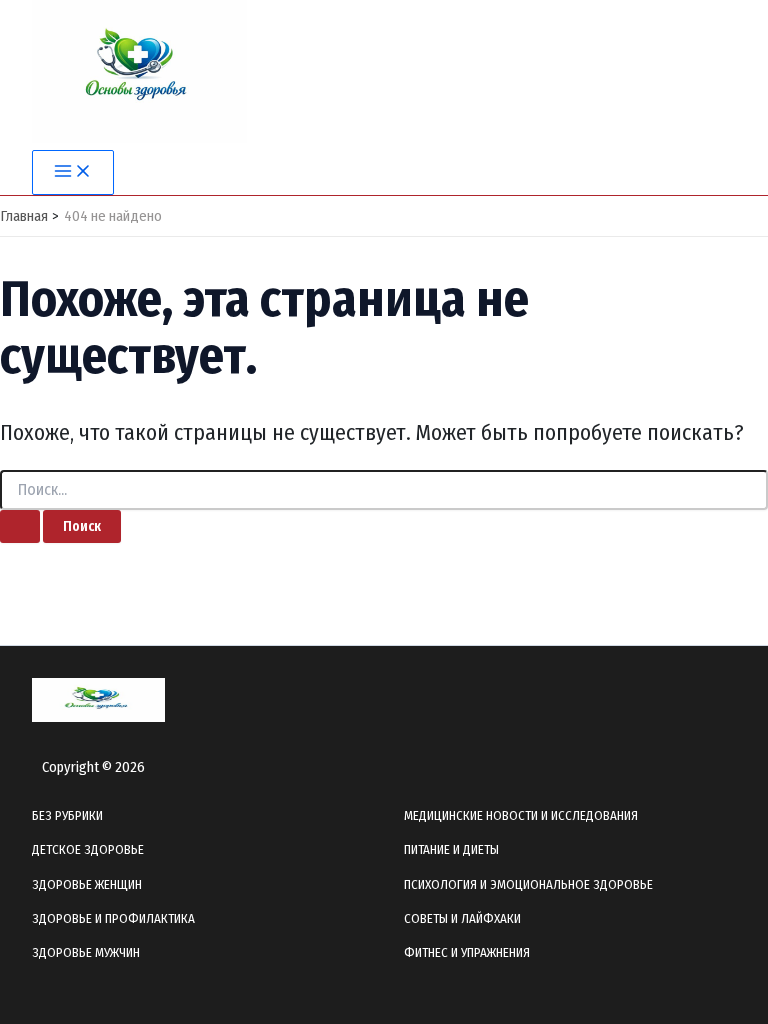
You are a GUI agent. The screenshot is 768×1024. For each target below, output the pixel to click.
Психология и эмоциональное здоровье (528, 884)
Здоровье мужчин (86, 952)
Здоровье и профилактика (113, 918)
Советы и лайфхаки (462, 918)
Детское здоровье (88, 849)
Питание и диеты (451, 849)
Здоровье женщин (87, 884)
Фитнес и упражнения (467, 952)
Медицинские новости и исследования (521, 815)
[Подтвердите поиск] (20, 527)
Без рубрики (67, 815)
